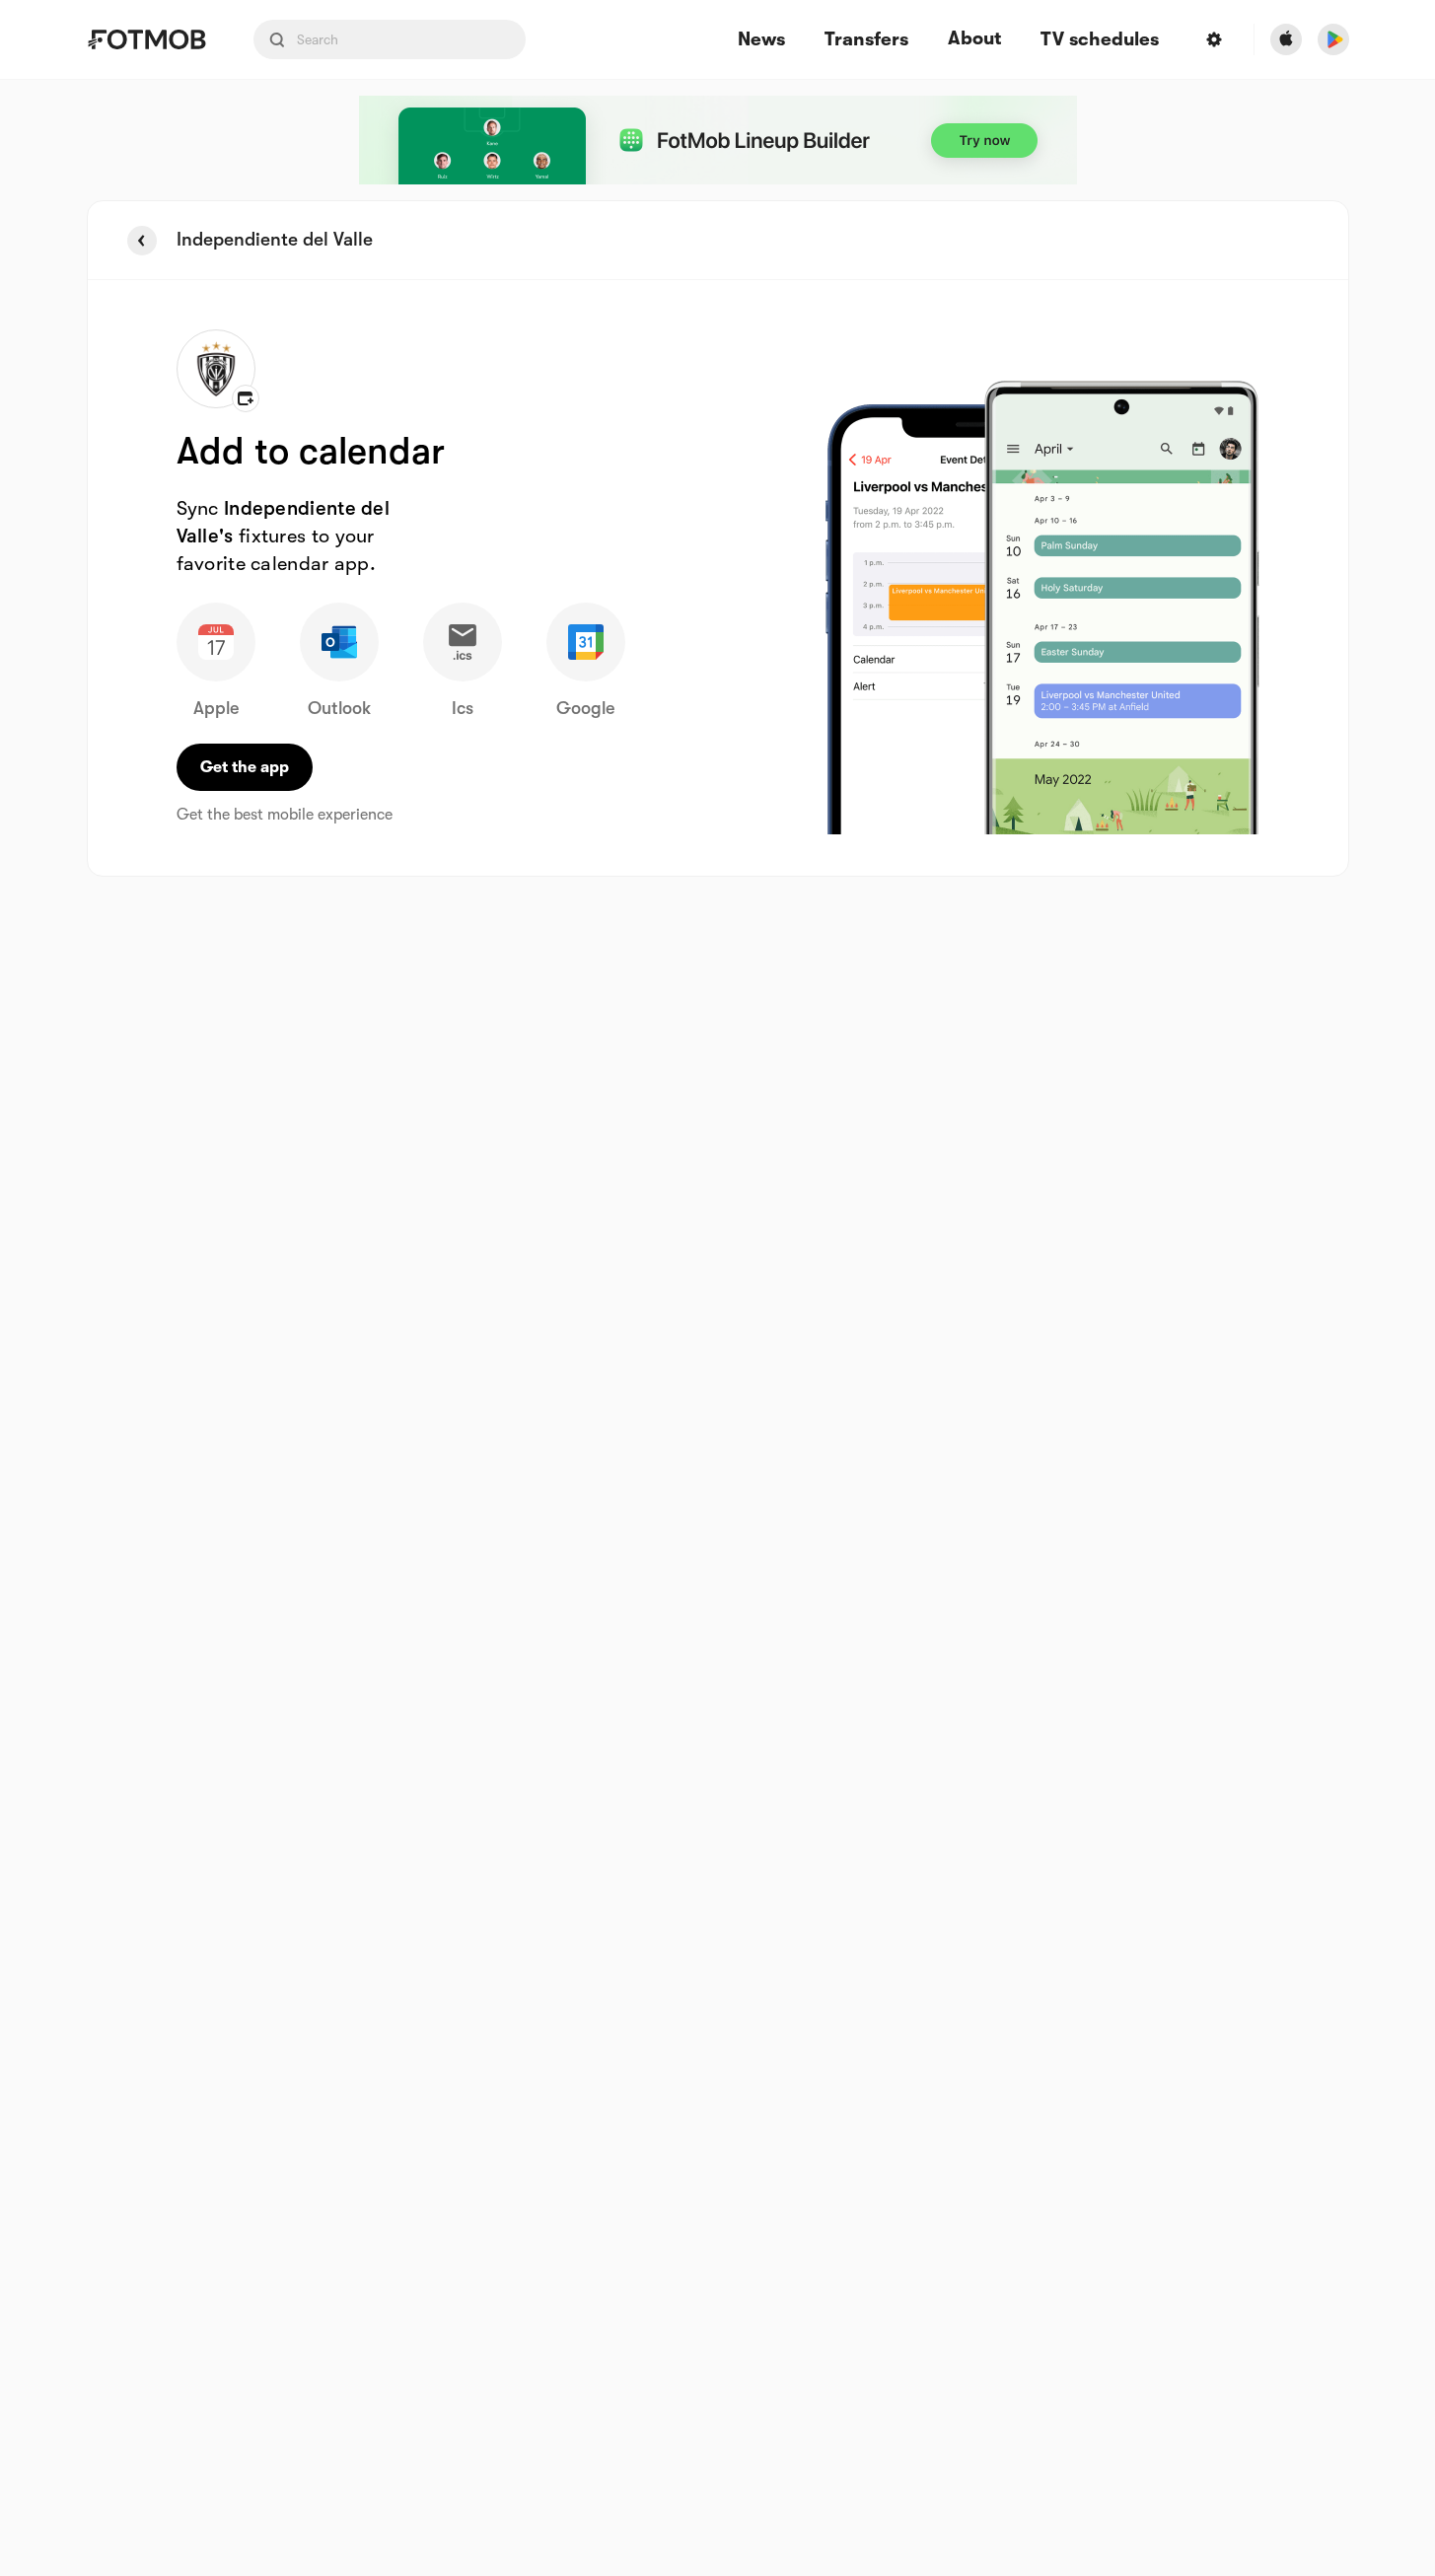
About (974, 38)
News (761, 40)
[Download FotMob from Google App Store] (1333, 39)
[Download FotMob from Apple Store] (1286, 39)
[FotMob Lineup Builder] (718, 140)
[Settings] (1214, 39)
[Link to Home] (146, 39)
